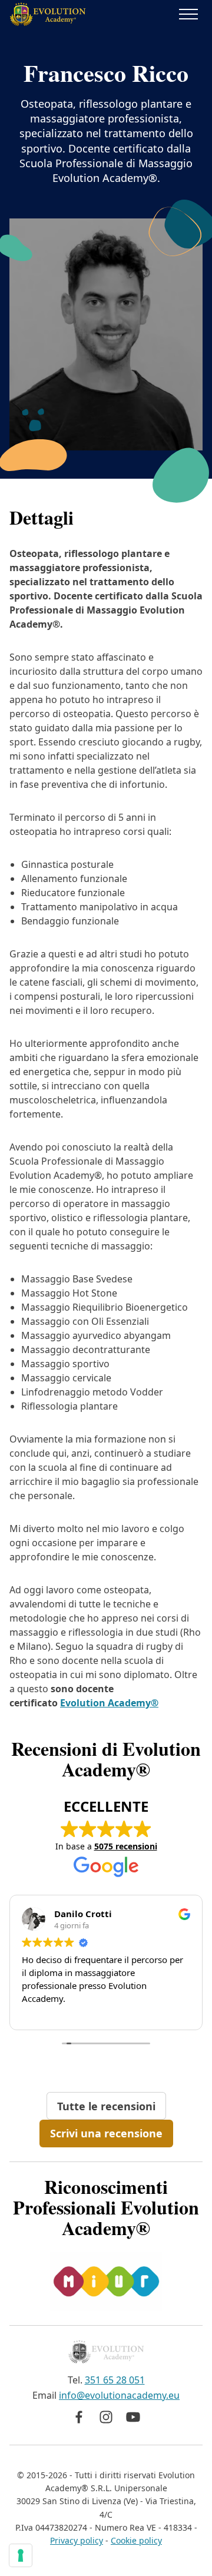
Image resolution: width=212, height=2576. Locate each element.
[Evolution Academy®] (48, 14)
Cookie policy (136, 2540)
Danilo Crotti (83, 1914)
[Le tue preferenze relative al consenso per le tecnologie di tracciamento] (21, 2555)
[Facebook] (79, 2417)
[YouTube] (133, 2417)
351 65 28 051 (115, 2380)
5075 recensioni (126, 1846)
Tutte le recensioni (106, 2106)
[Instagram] (106, 2417)
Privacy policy (77, 2540)
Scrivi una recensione (106, 2133)
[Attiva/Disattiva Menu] (188, 14)
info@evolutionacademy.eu (119, 2395)
